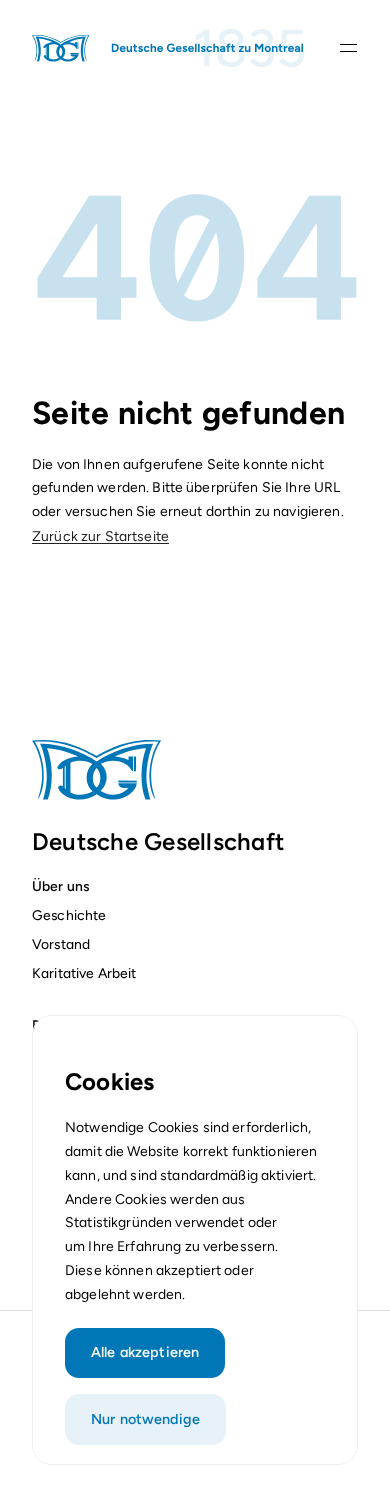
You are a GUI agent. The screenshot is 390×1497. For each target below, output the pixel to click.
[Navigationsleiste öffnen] (348, 47)
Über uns (60, 886)
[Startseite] (169, 48)
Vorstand (61, 944)
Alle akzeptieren (145, 1352)
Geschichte (69, 915)
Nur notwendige (145, 1419)
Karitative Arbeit (84, 973)
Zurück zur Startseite (100, 536)
